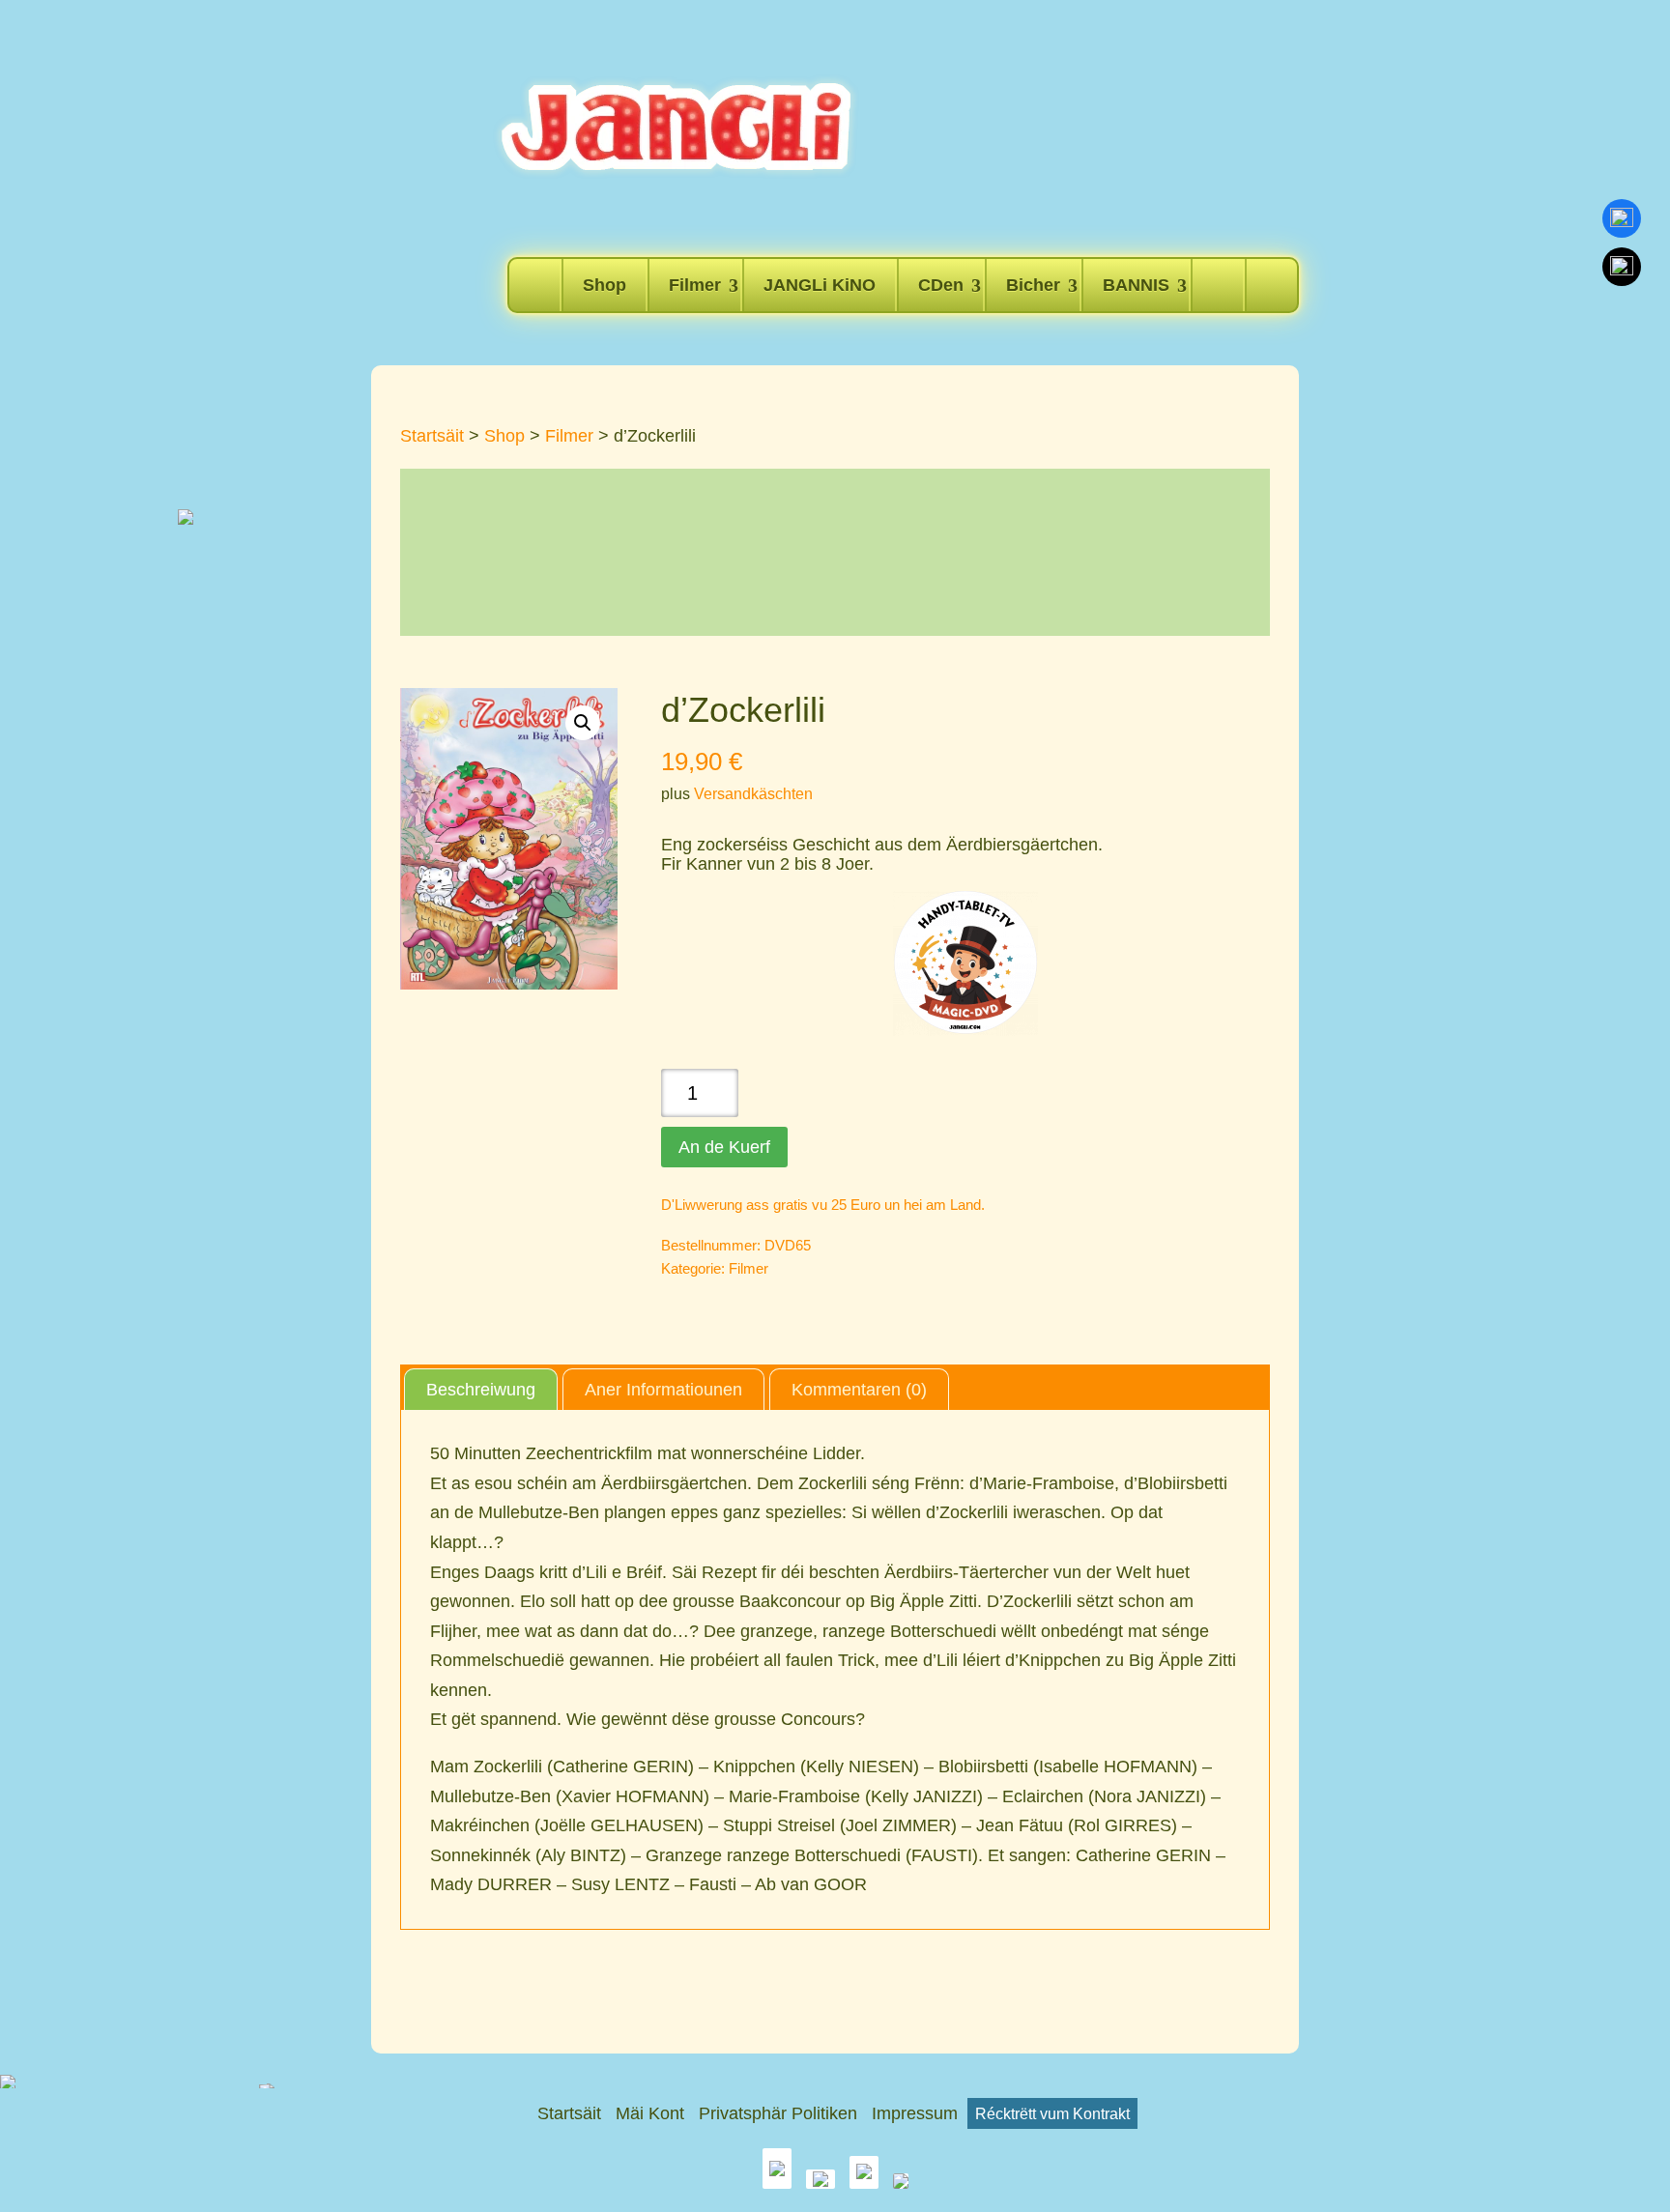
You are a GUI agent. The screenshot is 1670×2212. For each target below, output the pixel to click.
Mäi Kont (650, 2113)
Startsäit (432, 436)
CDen (941, 285)
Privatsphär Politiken (778, 2113)
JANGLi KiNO (820, 285)
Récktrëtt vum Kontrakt (1052, 2113)
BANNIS (1136, 285)
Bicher (1033, 285)
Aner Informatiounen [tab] (663, 1390)
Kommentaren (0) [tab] (859, 1390)
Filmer (695, 285)
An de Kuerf (724, 1147)
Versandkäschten (753, 793)
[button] (583, 723)
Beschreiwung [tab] (481, 1390)
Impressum (915, 2113)
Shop (605, 285)
